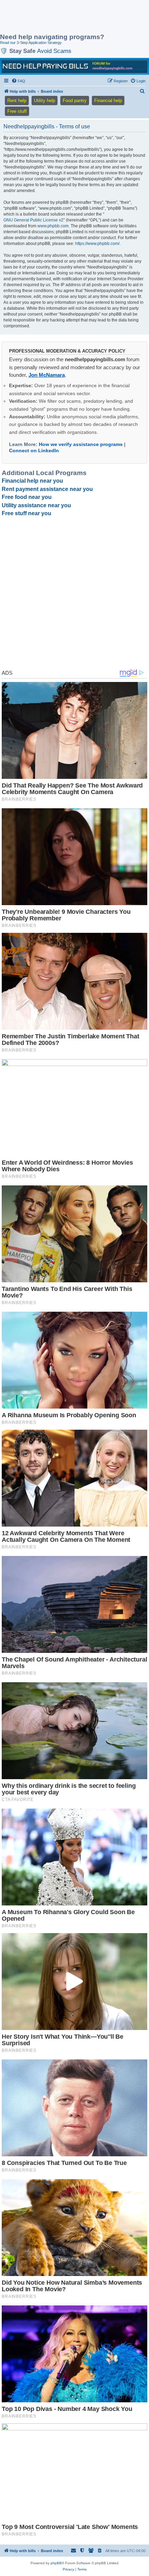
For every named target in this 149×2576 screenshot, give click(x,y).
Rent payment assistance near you (47, 489)
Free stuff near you (27, 513)
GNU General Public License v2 (33, 220)
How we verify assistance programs (81, 444)
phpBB (56, 2563)
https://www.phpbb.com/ (97, 244)
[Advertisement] (55, 17)
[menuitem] (18, 81)
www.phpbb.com (53, 226)
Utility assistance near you (36, 505)
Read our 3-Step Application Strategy (31, 43)
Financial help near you (32, 481)
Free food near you (27, 497)
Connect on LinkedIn (34, 450)
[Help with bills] (74, 66)
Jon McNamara (47, 375)
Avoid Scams (54, 51)
